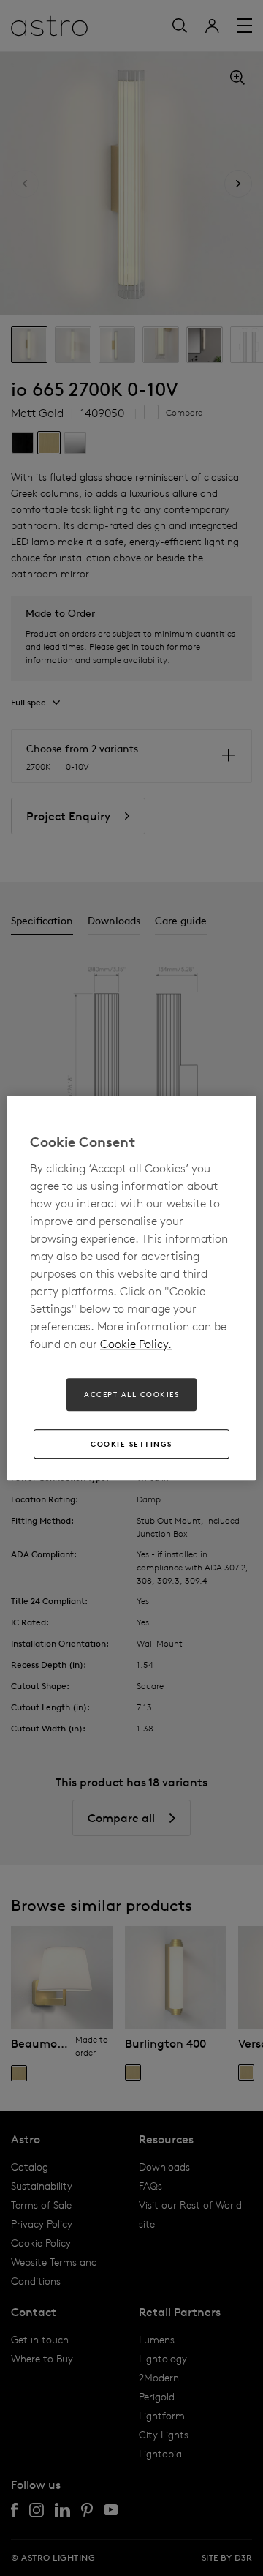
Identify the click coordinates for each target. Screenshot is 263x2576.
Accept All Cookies (131, 1394)
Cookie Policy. (136, 1344)
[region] (131, 1288)
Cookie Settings (131, 1444)
